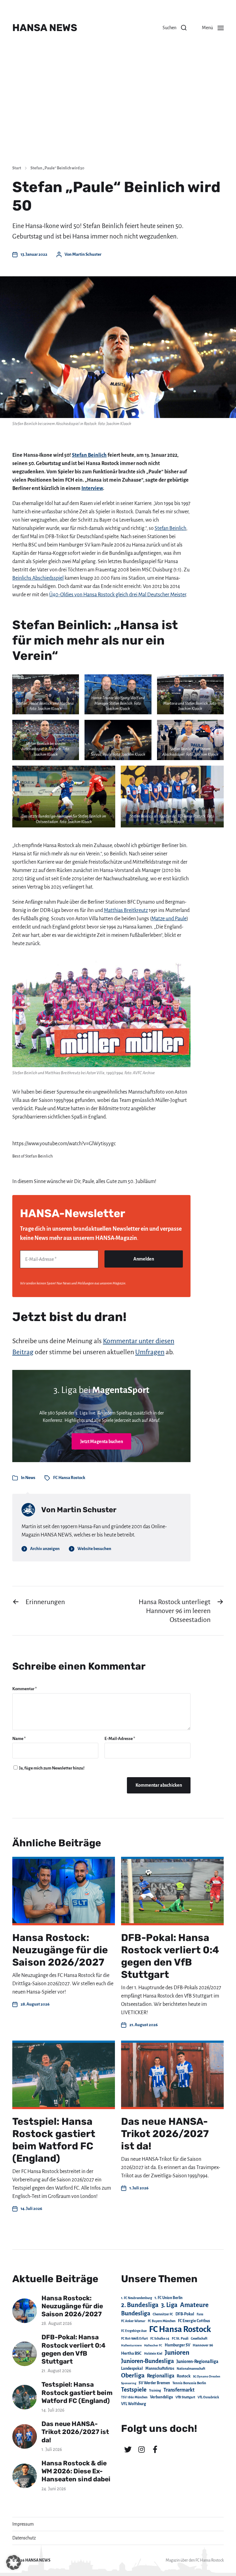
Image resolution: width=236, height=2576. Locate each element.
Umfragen (150, 1352)
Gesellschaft (199, 2339)
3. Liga (169, 2305)
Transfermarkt (179, 2390)
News (30, 1478)
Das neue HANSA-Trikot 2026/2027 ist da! (165, 2134)
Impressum (23, 2524)
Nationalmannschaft (191, 2369)
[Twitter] (128, 2449)
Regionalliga (161, 2376)
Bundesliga (136, 2313)
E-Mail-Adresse (120, 1739)
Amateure (194, 2305)
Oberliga (133, 2375)
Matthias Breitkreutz (126, 910)
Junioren (177, 2353)
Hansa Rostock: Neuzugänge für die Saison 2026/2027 (60, 1950)
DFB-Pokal (185, 2314)
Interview (92, 488)
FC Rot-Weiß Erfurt (134, 2339)
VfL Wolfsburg (134, 2404)
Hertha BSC (131, 2353)
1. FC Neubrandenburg (137, 2298)
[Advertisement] (118, 114)
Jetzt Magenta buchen (102, 1442)
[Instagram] (141, 2449)
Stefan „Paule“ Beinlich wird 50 (57, 168)
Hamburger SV (177, 2345)
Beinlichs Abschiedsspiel (38, 578)
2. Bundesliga (140, 2305)
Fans (200, 2314)
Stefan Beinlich (89, 455)
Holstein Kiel (153, 2354)
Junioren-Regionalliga (197, 2361)
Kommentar (25, 1689)
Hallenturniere (131, 2345)
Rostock (184, 2376)
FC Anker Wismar (133, 2321)
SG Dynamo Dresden (207, 2376)
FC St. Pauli (180, 2338)
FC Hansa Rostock (69, 1478)
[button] (175, 28)
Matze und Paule (169, 919)
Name (19, 1739)
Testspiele (134, 2390)
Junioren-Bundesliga (147, 2361)
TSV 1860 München (134, 2397)
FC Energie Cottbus (194, 2321)
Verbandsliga (161, 2397)
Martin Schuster (87, 254)
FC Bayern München (162, 2321)
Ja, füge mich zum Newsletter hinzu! (51, 1768)
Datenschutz (24, 2538)
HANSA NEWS (45, 28)
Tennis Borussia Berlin (189, 2383)
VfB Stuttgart (185, 2397)
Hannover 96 (203, 2345)
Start (17, 168)
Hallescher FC (153, 2345)
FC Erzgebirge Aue (134, 2331)
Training (155, 2391)
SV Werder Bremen (154, 2383)
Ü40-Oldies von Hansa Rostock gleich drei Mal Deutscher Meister (118, 595)
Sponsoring (129, 2383)
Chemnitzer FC (163, 2314)
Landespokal (132, 2369)
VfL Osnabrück (208, 2397)
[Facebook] (155, 2449)
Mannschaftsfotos (160, 2369)
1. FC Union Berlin (169, 2298)
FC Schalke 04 (160, 2339)
